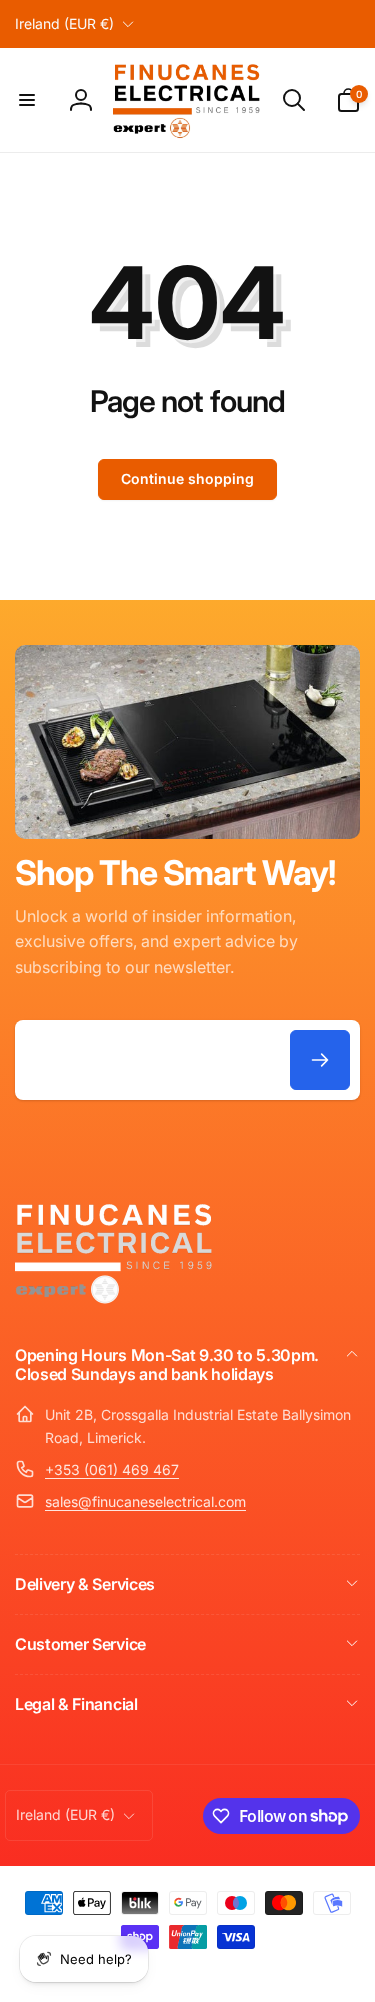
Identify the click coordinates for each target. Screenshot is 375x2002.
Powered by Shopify (258, 1971)
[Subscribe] (320, 1060)
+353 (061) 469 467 (112, 1469)
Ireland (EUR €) (64, 23)
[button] (27, 100)
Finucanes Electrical (159, 1971)
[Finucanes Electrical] (115, 1302)
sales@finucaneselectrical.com (145, 1501)
